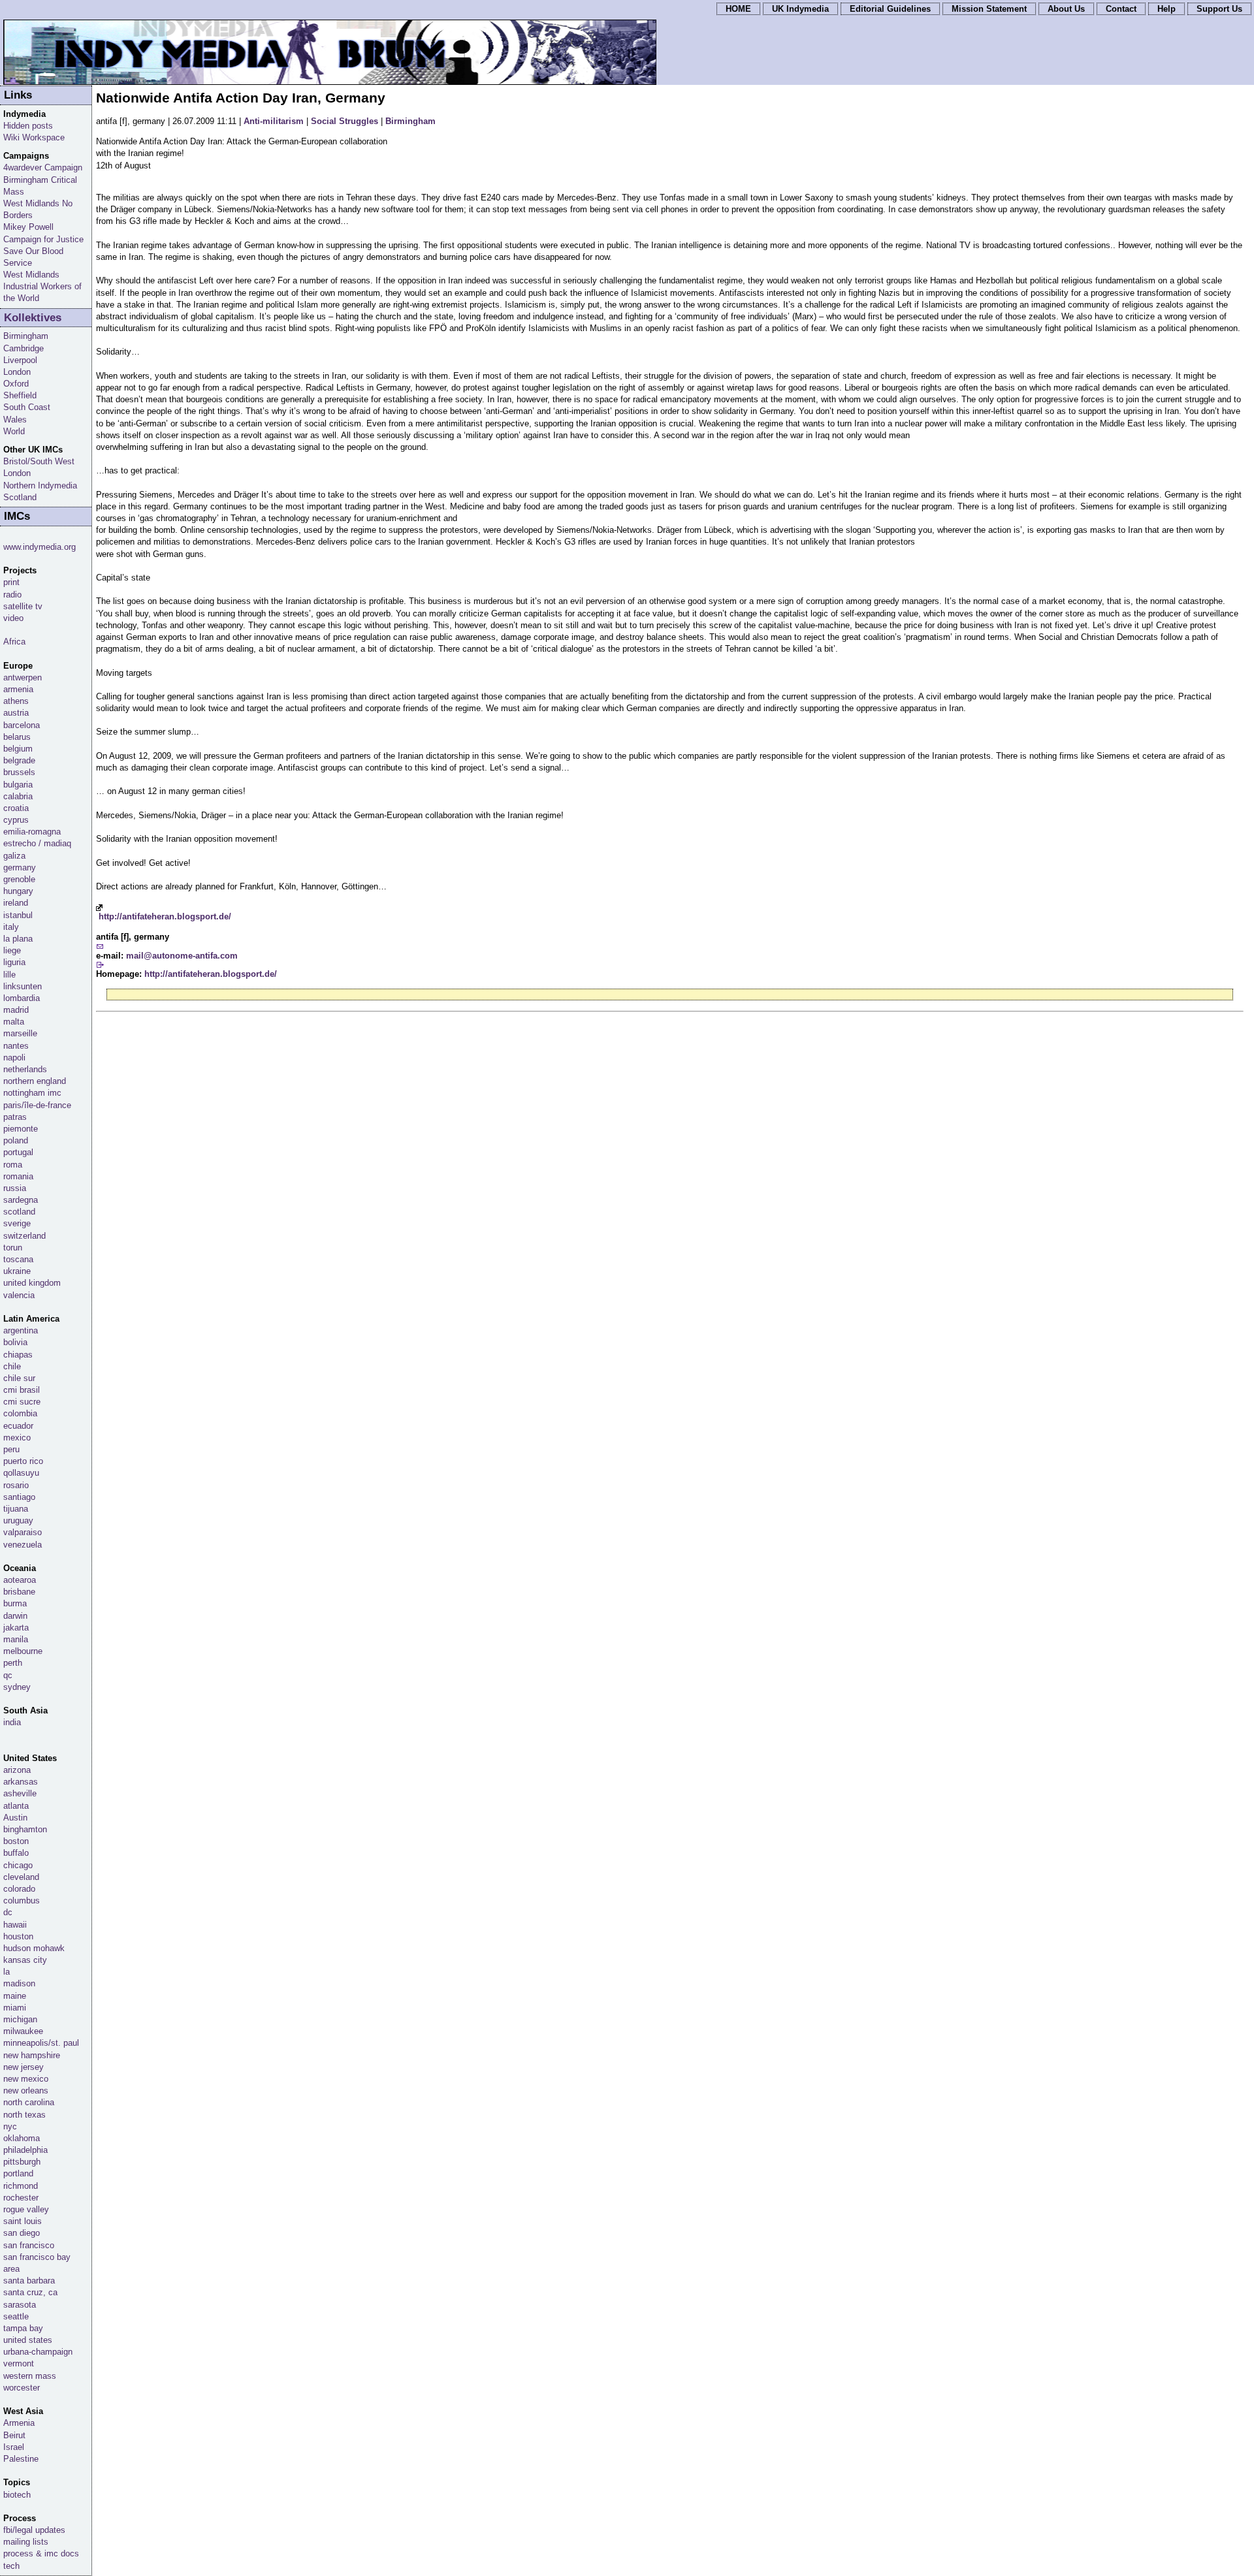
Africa (14, 642)
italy (11, 927)
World (14, 431)
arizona (17, 1770)
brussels (19, 772)
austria (16, 713)
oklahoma (22, 2138)
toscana (18, 1259)
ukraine (17, 1271)
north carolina (29, 2102)
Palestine (21, 2459)
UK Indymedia (800, 9)
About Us (1066, 9)
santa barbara (29, 2281)
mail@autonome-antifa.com (182, 956)
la (7, 1972)
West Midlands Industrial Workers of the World (42, 286)
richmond (21, 2186)
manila (16, 1639)
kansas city (25, 1960)
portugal (18, 1152)
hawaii (15, 1925)
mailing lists (26, 2542)
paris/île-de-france (37, 1105)
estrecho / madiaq (37, 843)
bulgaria (18, 785)
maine (15, 1996)
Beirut (14, 2435)
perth (13, 1663)
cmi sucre (22, 1402)
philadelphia (25, 2150)
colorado (19, 1889)
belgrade (19, 760)
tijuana (16, 1509)
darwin (15, 1616)
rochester (21, 2198)
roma (13, 1165)
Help (1166, 9)
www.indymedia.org (40, 547)
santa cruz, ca (30, 2292)
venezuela (23, 1545)
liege (12, 950)
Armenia (19, 2423)
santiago (19, 1497)
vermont (19, 2363)
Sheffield (20, 395)
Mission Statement (989, 9)
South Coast (27, 407)
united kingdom (32, 1283)
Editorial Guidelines (890, 9)
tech (11, 2566)
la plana (18, 939)
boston (16, 1841)
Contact (1121, 9)
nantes (16, 1046)
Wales (15, 420)
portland (18, 2173)
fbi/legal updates (34, 2530)
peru (11, 1449)
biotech (17, 2495)
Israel (14, 2447)
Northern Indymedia (40, 485)
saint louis (23, 2221)
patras (15, 1117)
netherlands (25, 1069)
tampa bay (23, 2328)
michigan (20, 2019)
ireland (16, 903)
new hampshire (32, 2055)
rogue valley (26, 2209)
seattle (16, 2316)
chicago (18, 1865)
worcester (22, 2388)
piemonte (21, 1129)
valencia (19, 1295)
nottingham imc (32, 1093)
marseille (20, 1033)
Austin (15, 1818)
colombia (20, 1413)
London (17, 372)
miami (15, 2008)
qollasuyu (21, 1473)
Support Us (1219, 9)
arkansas (21, 1782)
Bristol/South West (39, 461)
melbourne (23, 1651)
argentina (21, 1330)
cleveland (21, 1877)
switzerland (24, 1236)
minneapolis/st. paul (41, 2043)
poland (16, 1140)
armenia (18, 689)
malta (14, 1022)
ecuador (18, 1426)
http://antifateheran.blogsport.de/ (165, 916)
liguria (14, 962)
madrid (16, 1010)
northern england (35, 1081)
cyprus (16, 820)
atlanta (16, 1806)
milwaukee (23, 2031)
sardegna (21, 1200)
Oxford (16, 384)
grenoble (19, 879)
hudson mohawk (34, 1948)
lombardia (22, 998)
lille (9, 975)
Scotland (20, 497)
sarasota (20, 2305)
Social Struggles (345, 121)
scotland (19, 1212)
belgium (18, 749)
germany (20, 867)
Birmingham (410, 121)
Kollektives (33, 318)
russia (15, 1188)
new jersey (24, 2067)
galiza (14, 856)
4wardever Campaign (43, 167)
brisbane (19, 1592)
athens (16, 701)
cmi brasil (22, 1390)
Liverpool (20, 360)
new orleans (26, 2091)
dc (8, 1912)
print (11, 582)
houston (18, 1936)
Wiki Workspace (34, 137)
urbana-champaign (38, 2352)
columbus (22, 1900)
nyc (10, 2126)
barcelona (22, 725)
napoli (14, 1057)
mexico (17, 1438)
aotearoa (20, 1580)
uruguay (18, 1520)
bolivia (15, 1342)
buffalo (16, 1853)
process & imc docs (41, 2553)
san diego (22, 2233)
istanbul (18, 915)
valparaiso (23, 1532)
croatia (16, 808)
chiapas (18, 1355)
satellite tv (23, 606)
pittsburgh (22, 2162)
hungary (18, 891)
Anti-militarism (274, 121)
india (12, 1722)
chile (12, 1366)
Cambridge (24, 348)
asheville (20, 1793)
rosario (16, 1485)
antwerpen (23, 677)
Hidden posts (28, 126)
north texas (24, 2115)
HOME (738, 9)
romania (18, 1176)
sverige (17, 1223)
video (13, 618)
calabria (18, 796)
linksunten (23, 986)
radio (12, 595)
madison (19, 1983)
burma (15, 1603)
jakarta (16, 1628)
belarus (17, 737)
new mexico (26, 2079)
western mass (30, 2376)
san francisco (29, 2245)
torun (13, 1248)
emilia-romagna (32, 832)
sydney (17, 1687)
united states (28, 2340)
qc (8, 1675)
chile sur (19, 1378)
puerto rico (23, 1461)
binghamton (25, 1829)
